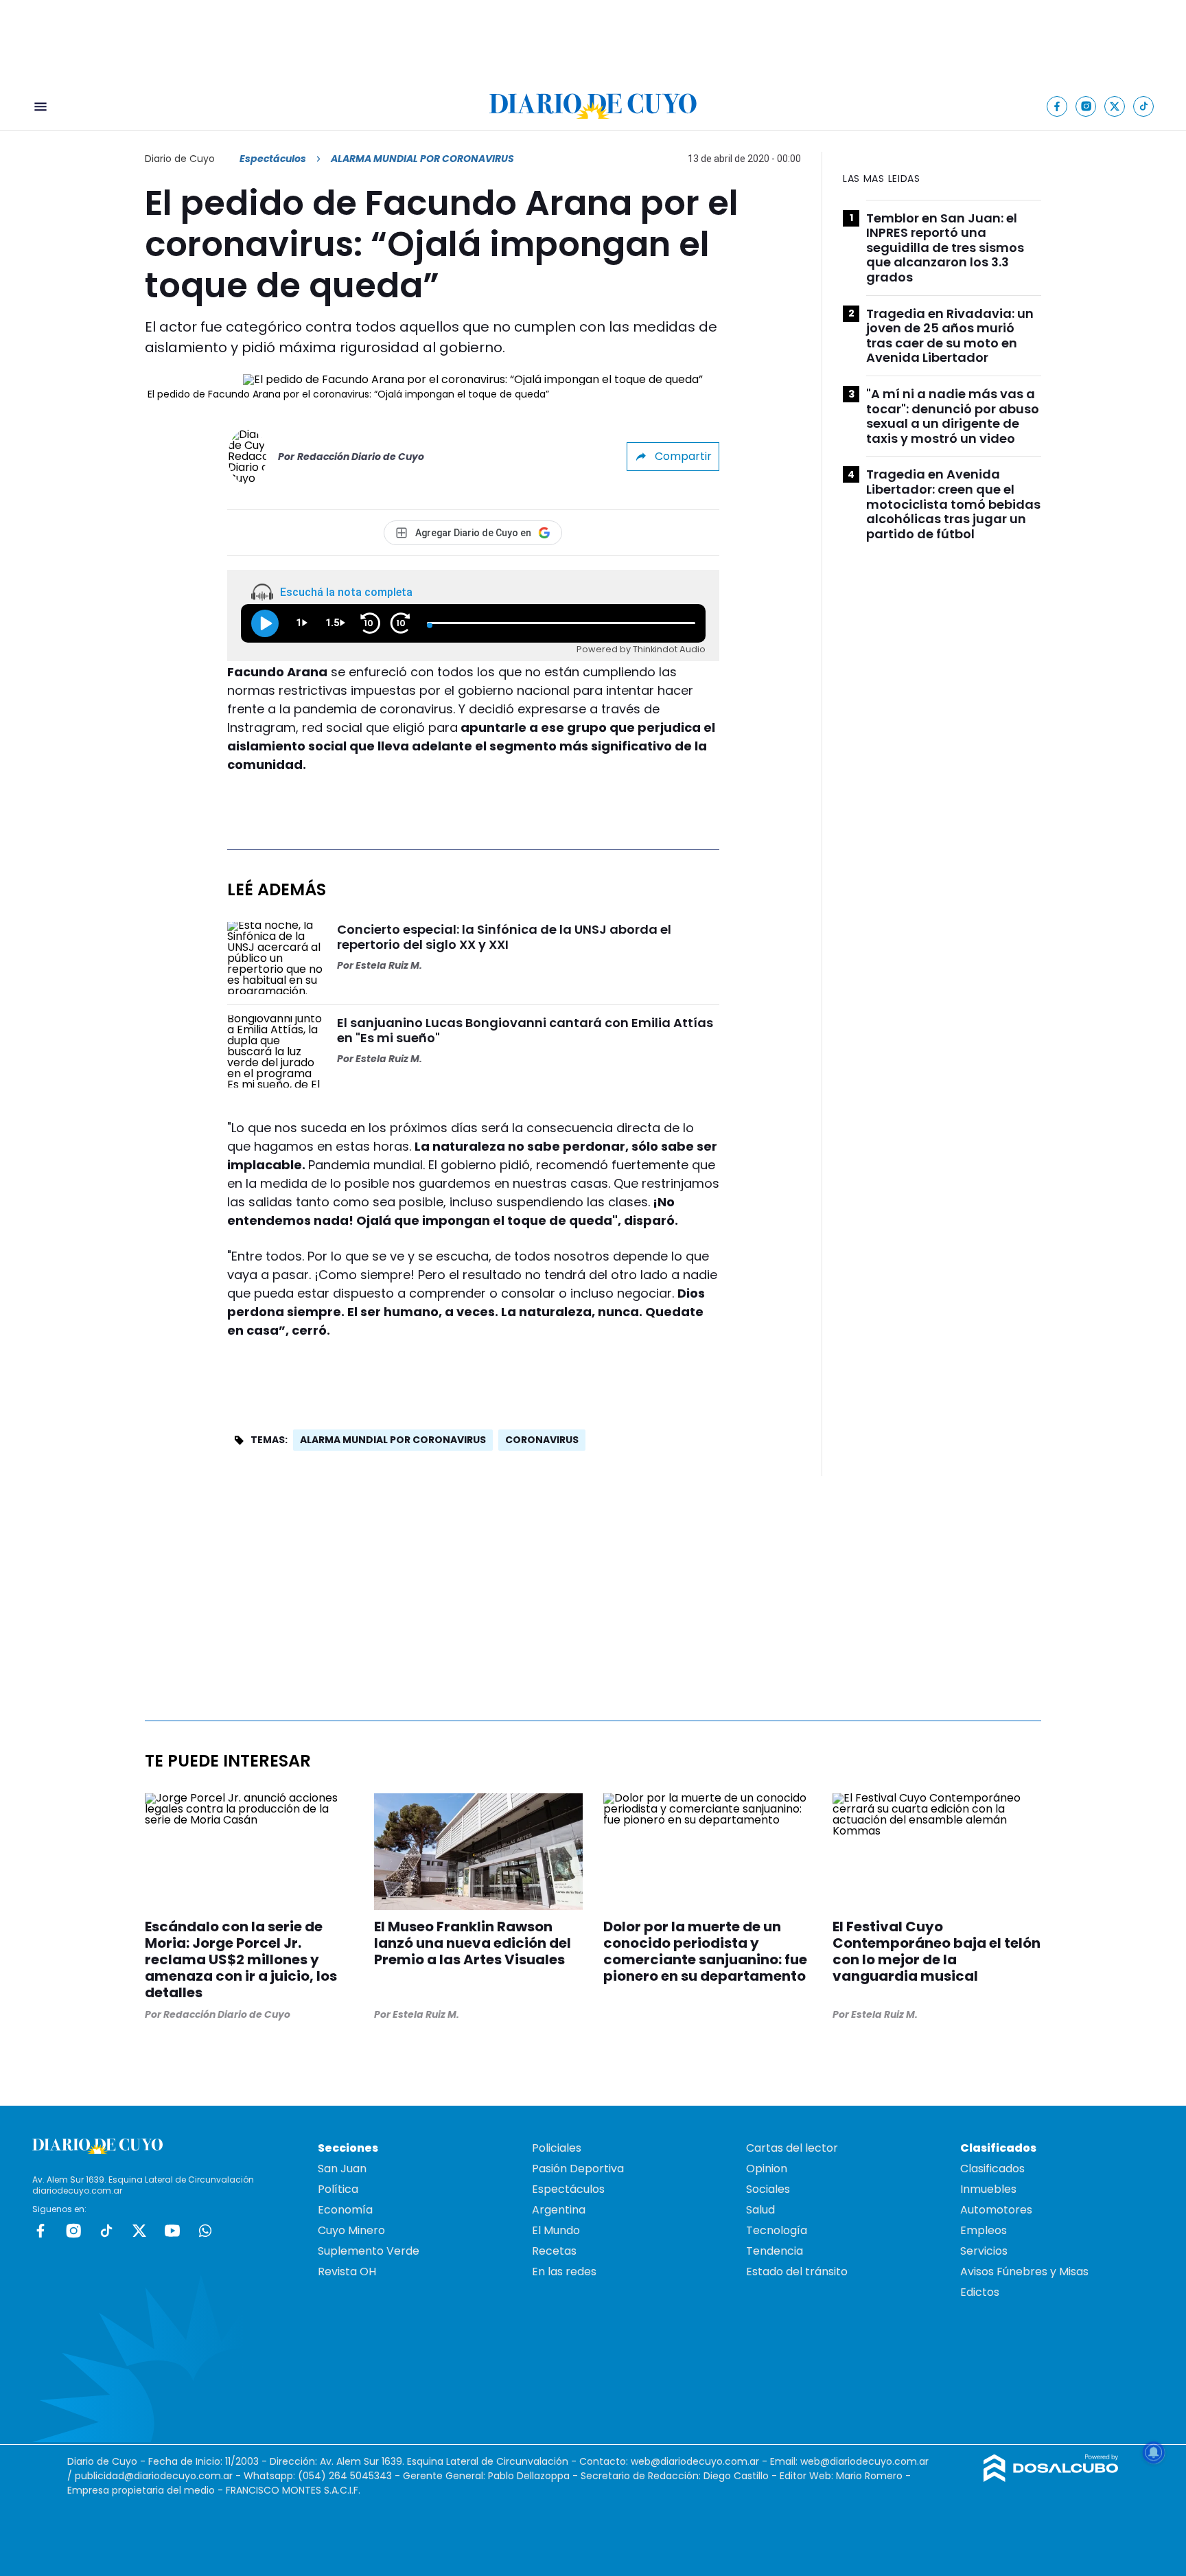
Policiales (557, 2148)
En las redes (564, 2272)
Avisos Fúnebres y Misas (1024, 2272)
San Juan (342, 2169)
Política (338, 2189)
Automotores (996, 2210)
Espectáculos (273, 159)
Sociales (768, 2189)
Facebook (40, 2231)
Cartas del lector (792, 2148)
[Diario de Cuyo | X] (1115, 106)
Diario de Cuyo (180, 159)
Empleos (984, 2230)
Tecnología (777, 2230)
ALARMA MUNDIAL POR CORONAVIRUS (393, 1440)
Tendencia (775, 2251)
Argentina (559, 2210)
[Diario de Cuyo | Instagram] (1086, 106)
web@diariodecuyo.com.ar (695, 2461)
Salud (760, 2210)
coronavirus (542, 1440)
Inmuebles (988, 2189)
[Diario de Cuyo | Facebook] (1057, 106)
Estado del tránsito (797, 2272)
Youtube (172, 2231)
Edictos (980, 2292)
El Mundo (556, 2230)
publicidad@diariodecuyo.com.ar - (159, 2476)
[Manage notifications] (1154, 2452)
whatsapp (205, 2231)
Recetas (554, 2251)
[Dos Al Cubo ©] (1051, 2478)
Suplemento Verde (369, 2251)
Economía (345, 2210)
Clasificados (992, 2169)
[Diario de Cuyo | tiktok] (1144, 106)
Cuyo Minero (351, 2230)
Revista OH (347, 2272)
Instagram (73, 2231)
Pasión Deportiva (578, 2169)
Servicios (984, 2251)
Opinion (767, 2169)
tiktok (106, 2231)
